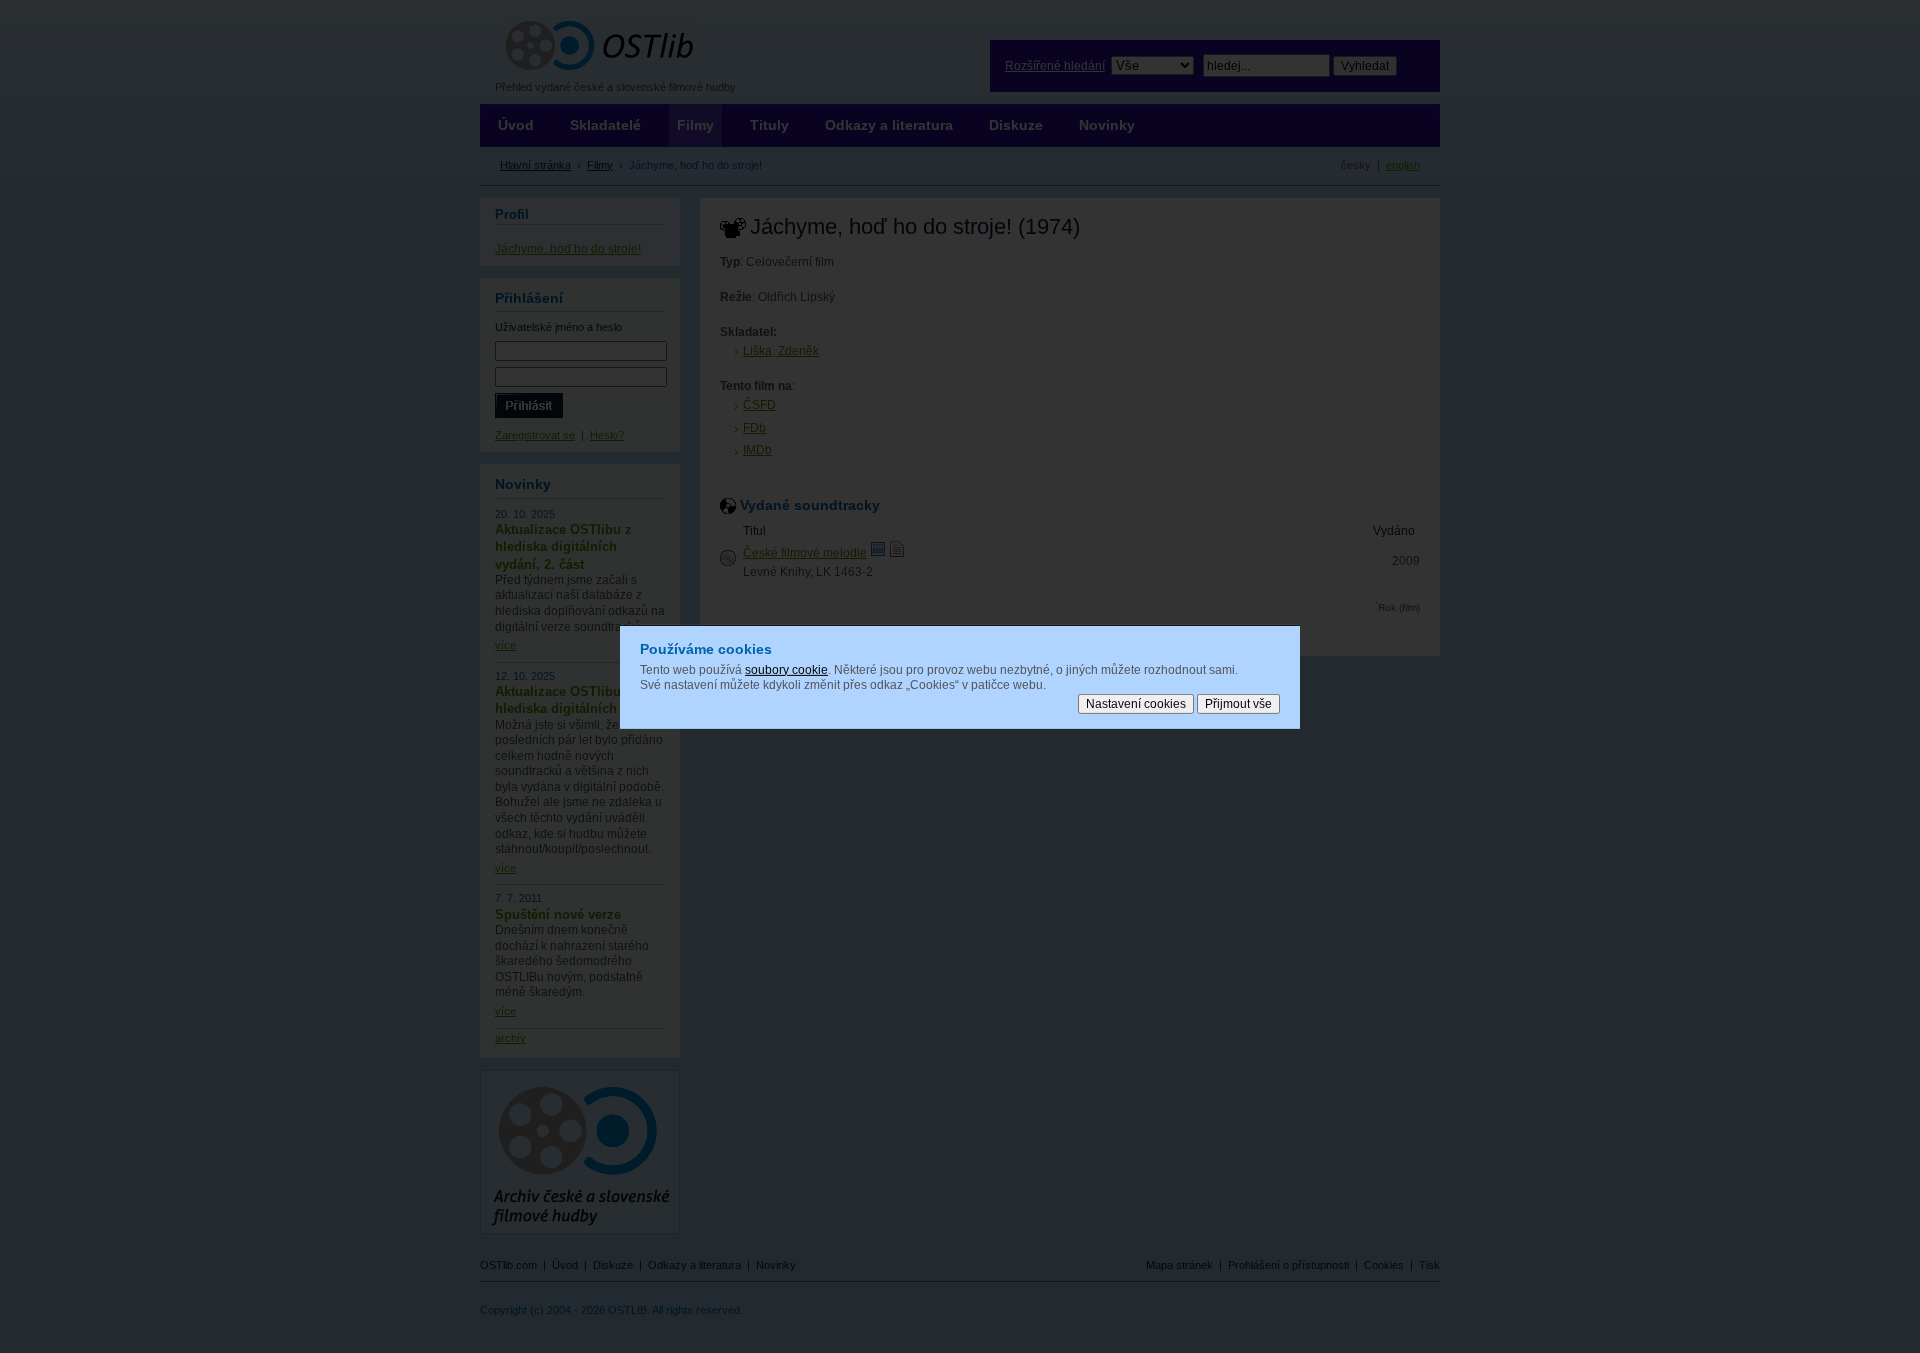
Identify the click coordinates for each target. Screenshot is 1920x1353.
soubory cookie (786, 669)
